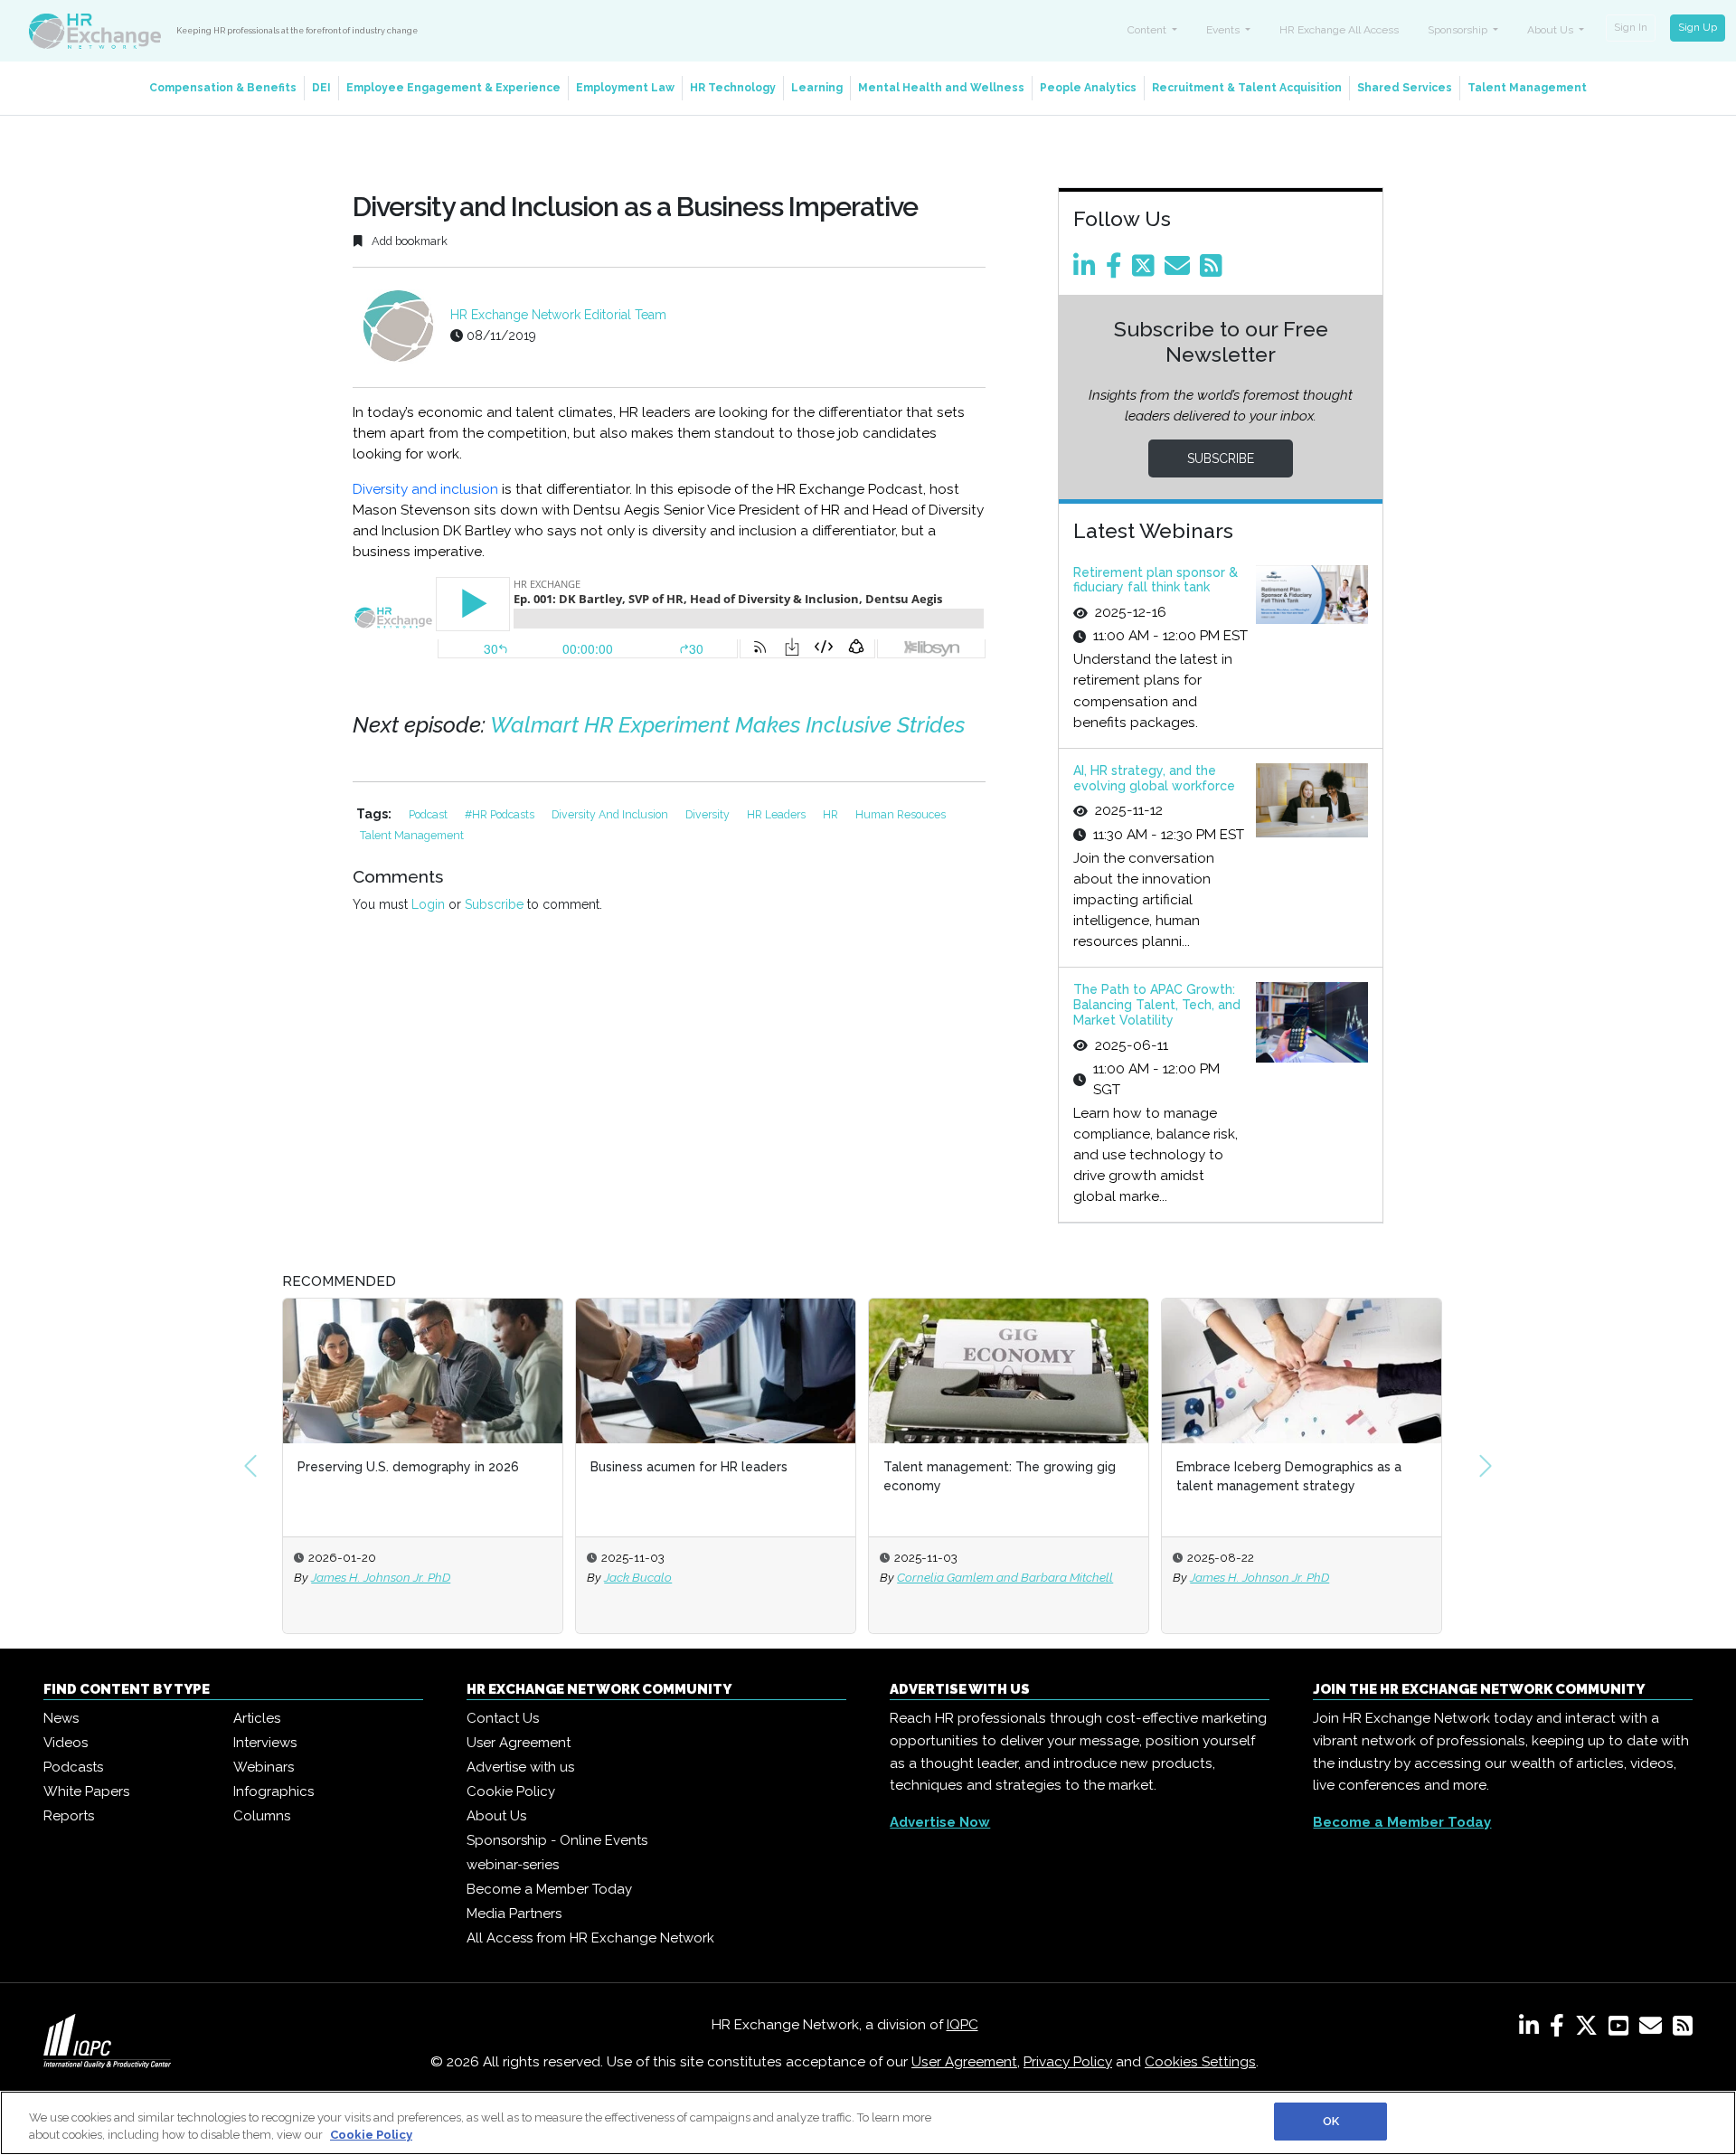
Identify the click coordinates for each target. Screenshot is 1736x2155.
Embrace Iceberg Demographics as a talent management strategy (1289, 1476)
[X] (1590, 2029)
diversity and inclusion (611, 814)
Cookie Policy (511, 1791)
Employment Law (625, 88)
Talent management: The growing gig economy (1000, 1476)
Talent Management (1527, 88)
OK (1331, 2121)
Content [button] (1148, 30)
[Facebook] (1117, 270)
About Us (496, 1816)
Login (428, 904)
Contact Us (503, 1718)
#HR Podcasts (501, 814)
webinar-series (513, 1865)
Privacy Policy (1068, 2062)
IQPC (962, 2025)
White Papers (86, 1791)
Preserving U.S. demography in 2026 (408, 1467)
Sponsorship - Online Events (557, 1840)
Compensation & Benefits (223, 88)
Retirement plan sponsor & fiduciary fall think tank (1156, 580)
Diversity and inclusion (425, 489)
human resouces (901, 814)
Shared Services (1405, 88)
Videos (66, 1743)
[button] (250, 1466)
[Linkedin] (1088, 270)
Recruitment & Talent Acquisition (1247, 88)
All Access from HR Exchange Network (590, 1938)
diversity (709, 814)
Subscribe (494, 904)
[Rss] (1214, 270)
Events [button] (1224, 30)
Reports (69, 1816)
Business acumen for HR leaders (689, 1467)
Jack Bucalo (638, 1577)
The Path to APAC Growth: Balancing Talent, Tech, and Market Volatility (1157, 1005)
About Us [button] (1552, 30)
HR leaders (778, 814)
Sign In (1631, 27)
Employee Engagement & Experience (453, 88)
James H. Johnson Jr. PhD (381, 1577)
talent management (412, 835)
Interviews (265, 1743)
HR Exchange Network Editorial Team (558, 315)
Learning (817, 88)
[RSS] (1683, 2029)
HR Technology (733, 88)
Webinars (264, 1767)
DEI (321, 88)
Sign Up (1698, 27)
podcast (429, 814)
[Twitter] (1146, 270)
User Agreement (519, 1743)
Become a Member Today (549, 1889)
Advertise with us (520, 1767)
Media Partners (514, 1914)
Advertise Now (940, 1822)
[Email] (1180, 270)
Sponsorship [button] (1459, 30)
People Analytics (1088, 88)
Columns (262, 1816)
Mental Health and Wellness (941, 88)
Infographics (274, 1791)
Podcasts (73, 1767)
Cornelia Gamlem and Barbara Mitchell (1005, 1577)
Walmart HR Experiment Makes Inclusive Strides (727, 725)
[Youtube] (1622, 2029)
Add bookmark (408, 241)
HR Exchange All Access (1339, 30)
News (61, 1718)
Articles (257, 1718)
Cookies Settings (1200, 2062)
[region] (868, 2123)
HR (832, 814)
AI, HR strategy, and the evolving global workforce (1154, 778)
